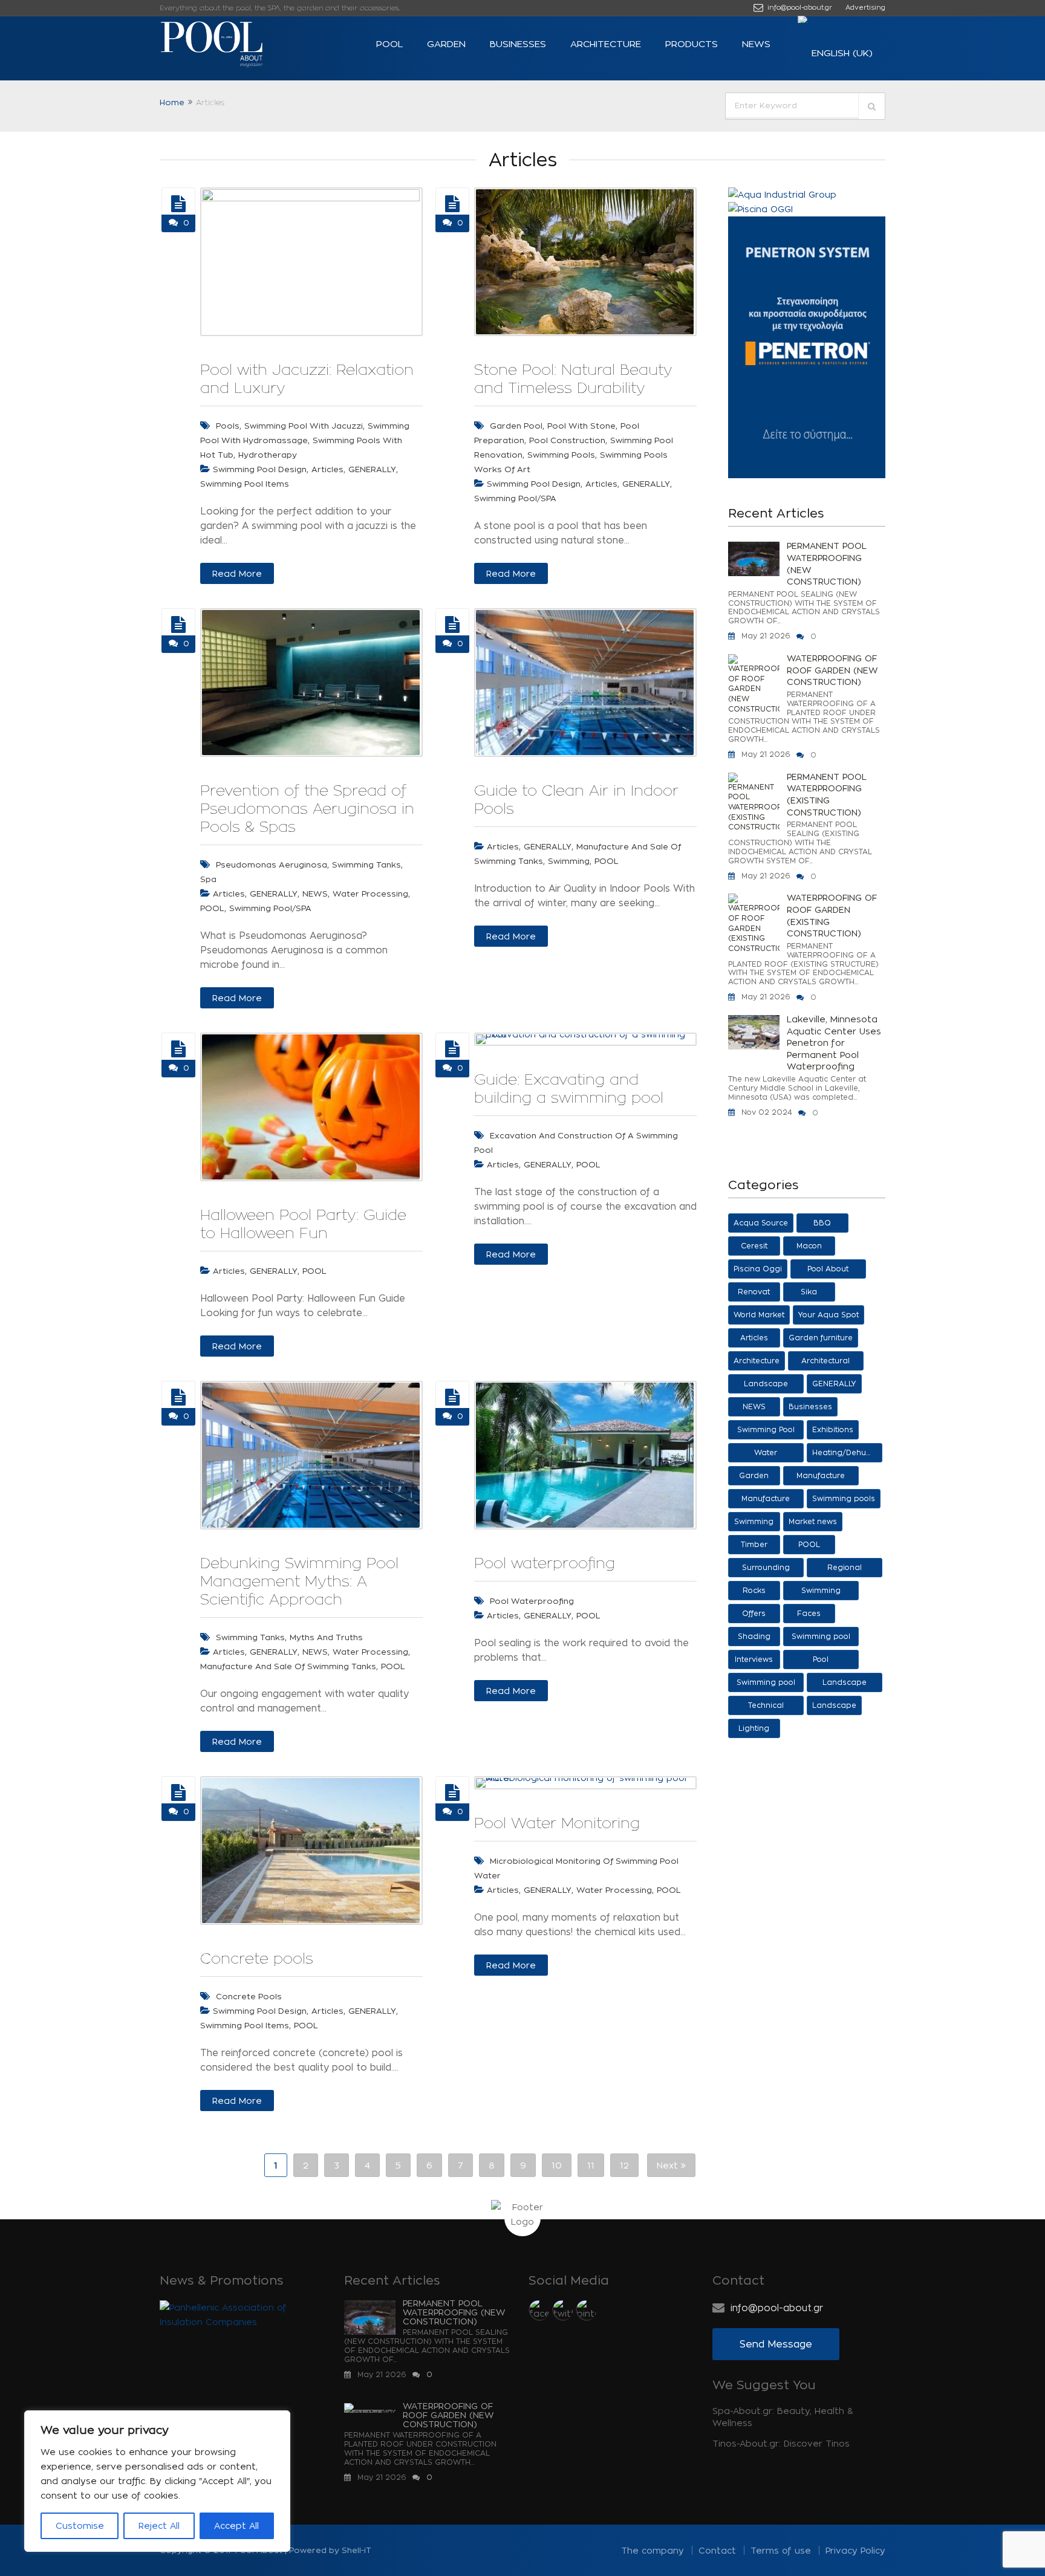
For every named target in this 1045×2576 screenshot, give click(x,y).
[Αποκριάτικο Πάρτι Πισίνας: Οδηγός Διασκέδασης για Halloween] (178, 1049)
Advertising (865, 7)
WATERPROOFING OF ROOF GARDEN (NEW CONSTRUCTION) (832, 670)
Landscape (834, 1705)
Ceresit (754, 1246)
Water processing (370, 894)
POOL (389, 44)
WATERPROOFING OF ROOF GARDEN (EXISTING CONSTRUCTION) (832, 915)
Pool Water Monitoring (557, 1823)
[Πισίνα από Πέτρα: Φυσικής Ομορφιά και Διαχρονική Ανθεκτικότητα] (452, 204)
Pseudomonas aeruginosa (272, 865)
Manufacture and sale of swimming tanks (288, 1666)
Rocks (754, 1590)
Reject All (159, 2526)
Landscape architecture (766, 1387)
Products (692, 44)
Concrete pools (257, 1958)
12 (624, 2165)
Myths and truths (326, 1637)
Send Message (776, 2344)
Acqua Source (761, 1223)
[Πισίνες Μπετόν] (178, 1792)
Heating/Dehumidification (847, 1452)
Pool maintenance (821, 1662)
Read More (237, 573)
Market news (813, 1521)
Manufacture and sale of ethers (821, 1478)
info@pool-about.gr (799, 7)
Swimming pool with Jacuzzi (304, 426)
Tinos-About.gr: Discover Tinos (781, 2443)
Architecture (606, 44)
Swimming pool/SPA (515, 498)
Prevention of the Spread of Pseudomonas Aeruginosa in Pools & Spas (307, 808)
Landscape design (845, 1685)
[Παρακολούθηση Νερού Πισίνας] (452, 1792)
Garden (446, 44)
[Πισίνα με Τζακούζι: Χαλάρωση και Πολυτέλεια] (178, 204)
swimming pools (561, 455)
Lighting (754, 1728)
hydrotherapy (268, 455)
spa (208, 879)
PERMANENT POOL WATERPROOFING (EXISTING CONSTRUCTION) (827, 794)
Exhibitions (833, 1429)
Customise (80, 2526)
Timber (754, 1544)
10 (557, 2165)
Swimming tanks (366, 865)
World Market (759, 1315)
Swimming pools (844, 1498)
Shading (754, 1636)
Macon (809, 1246)
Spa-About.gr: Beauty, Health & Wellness (783, 2417)
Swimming (569, 861)
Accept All (236, 2526)
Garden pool (516, 426)
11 (591, 2165)
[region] (157, 2481)
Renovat (754, 1292)
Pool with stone (581, 426)
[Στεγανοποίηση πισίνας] (452, 1397)
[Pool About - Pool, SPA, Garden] (232, 44)
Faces (809, 1613)
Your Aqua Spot (829, 1315)
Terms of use (781, 2550)
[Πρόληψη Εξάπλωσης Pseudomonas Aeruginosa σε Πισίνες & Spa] (178, 625)
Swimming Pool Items (245, 484)
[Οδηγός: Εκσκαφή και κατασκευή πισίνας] (452, 1049)
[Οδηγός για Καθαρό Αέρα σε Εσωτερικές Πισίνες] (452, 625)
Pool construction (567, 440)
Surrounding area (766, 1570)
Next (669, 2165)
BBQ (822, 1223)
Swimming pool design (260, 469)
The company (653, 2550)
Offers (754, 1613)
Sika (809, 1292)
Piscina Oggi (758, 1269)
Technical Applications (766, 1708)
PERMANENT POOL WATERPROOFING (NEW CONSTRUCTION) (827, 563)
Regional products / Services (845, 1570)
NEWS (756, 44)
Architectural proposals (825, 1364)
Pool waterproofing (545, 1563)
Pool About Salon (828, 1272)
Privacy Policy (855, 2550)
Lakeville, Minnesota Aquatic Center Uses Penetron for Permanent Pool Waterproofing (834, 1043)
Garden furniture (821, 1338)
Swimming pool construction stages (821, 1639)
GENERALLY (372, 469)
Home (172, 102)
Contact (717, 2550)
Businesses (518, 44)
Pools (228, 426)
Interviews (754, 1659)
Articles (327, 469)
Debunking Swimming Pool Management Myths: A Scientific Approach (299, 1581)
